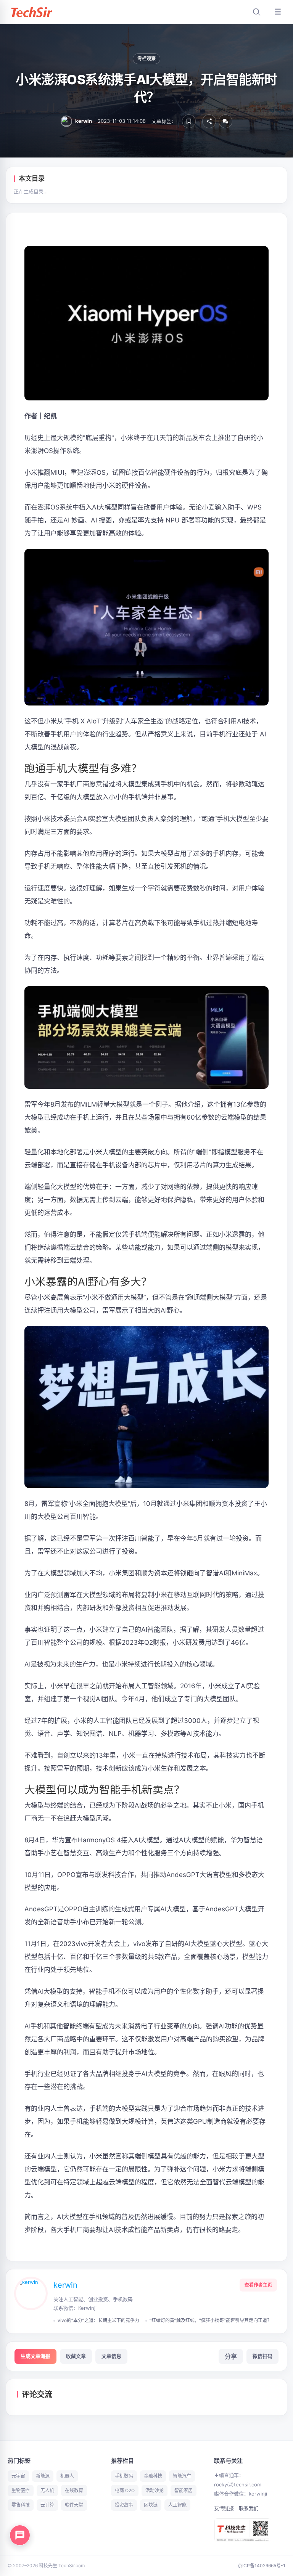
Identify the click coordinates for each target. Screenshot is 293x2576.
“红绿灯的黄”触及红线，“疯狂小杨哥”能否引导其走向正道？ (211, 2320)
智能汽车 (182, 2476)
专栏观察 (147, 59)
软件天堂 (74, 2505)
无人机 (47, 2490)
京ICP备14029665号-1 (262, 2566)
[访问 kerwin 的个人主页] (31, 2301)
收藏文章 (76, 2356)
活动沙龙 (155, 2490)
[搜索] (256, 12)
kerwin (65, 2285)
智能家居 (184, 2490)
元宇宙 (18, 2476)
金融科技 (153, 2476)
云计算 (47, 2505)
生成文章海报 (35, 2356)
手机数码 (124, 2476)
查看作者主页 (258, 2285)
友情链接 (224, 2508)
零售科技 (21, 2505)
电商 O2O (125, 2490)
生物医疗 (21, 2490)
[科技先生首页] (31, 12)
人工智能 (177, 2505)
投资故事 (124, 2505)
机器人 (67, 2476)
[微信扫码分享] (225, 121)
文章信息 (111, 2356)
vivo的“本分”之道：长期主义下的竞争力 (98, 2320)
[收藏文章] (189, 121)
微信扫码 (262, 2356)
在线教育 (74, 2490)
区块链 (151, 2505)
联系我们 (249, 2508)
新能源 (43, 2476)
